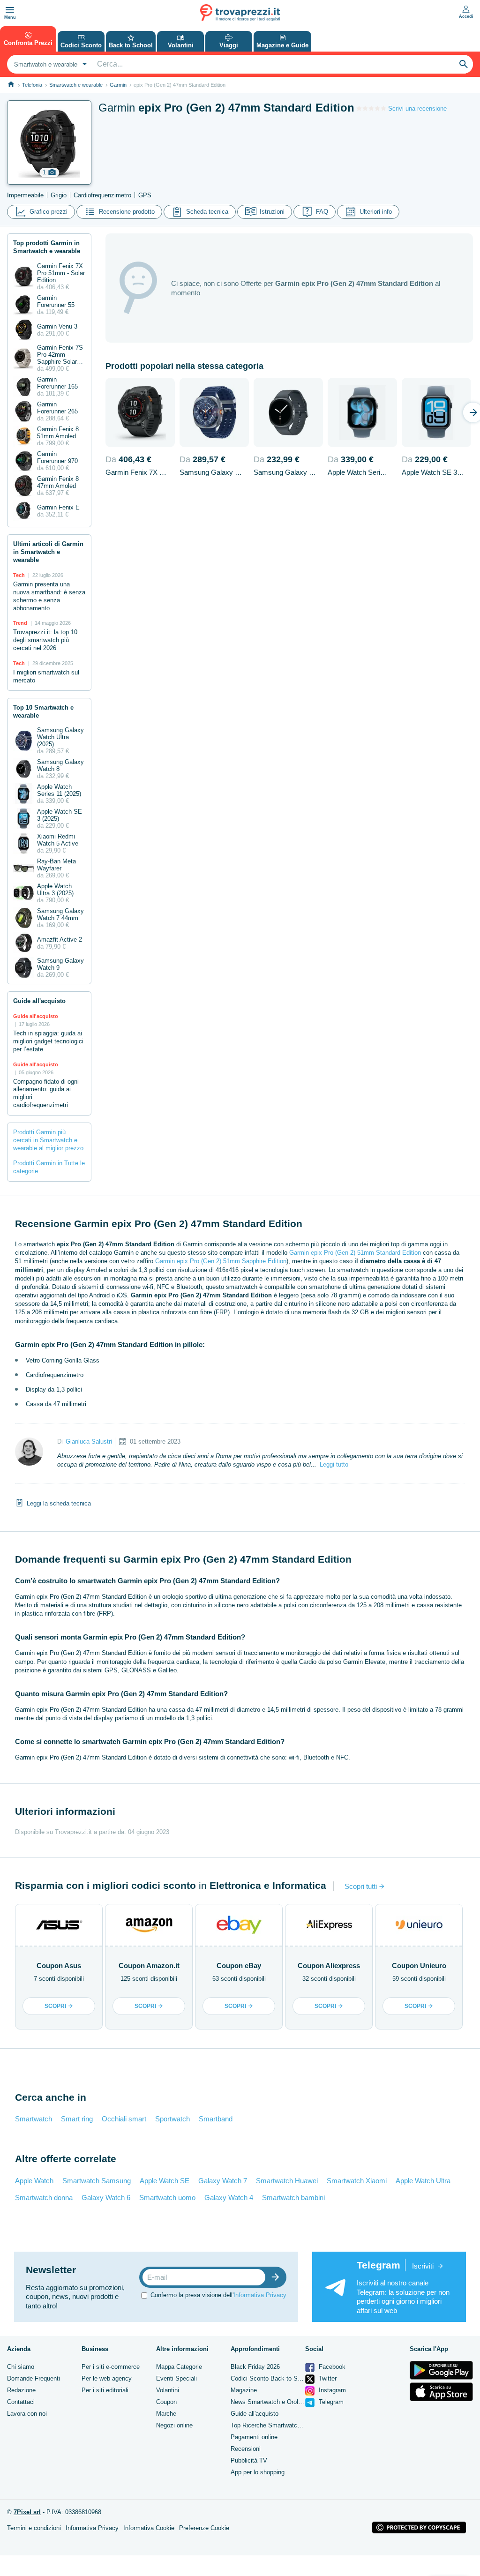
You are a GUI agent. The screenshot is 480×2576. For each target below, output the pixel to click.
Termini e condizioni (34, 2528)
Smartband (216, 2119)
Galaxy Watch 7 (223, 2181)
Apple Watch (34, 2181)
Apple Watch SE (165, 2181)
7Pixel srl (27, 2512)
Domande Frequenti (34, 2378)
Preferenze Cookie (204, 2528)
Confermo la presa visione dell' (218, 2295)
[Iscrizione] (277, 2277)
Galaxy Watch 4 (229, 2198)
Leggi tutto (334, 1464)
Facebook (331, 2367)
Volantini (168, 2390)
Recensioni (246, 2449)
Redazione (21, 2390)
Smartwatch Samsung (97, 2181)
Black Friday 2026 (255, 2367)
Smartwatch (34, 2119)
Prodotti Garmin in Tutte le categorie (49, 1167)
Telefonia (32, 85)
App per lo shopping (258, 2472)
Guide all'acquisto (255, 2414)
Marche (166, 2414)
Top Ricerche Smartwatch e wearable (281, 2425)
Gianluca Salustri (89, 1442)
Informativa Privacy (260, 2295)
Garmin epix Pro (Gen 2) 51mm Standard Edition (355, 1253)
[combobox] (49, 64)
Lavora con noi (27, 2414)
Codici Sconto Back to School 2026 (279, 2378)
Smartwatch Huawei (287, 2181)
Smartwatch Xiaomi (357, 2181)
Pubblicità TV (249, 2460)
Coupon (166, 2402)
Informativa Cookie (149, 2528)
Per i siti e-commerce (111, 2367)
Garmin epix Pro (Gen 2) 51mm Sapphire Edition (221, 1261)
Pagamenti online (254, 2437)
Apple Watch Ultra (423, 2181)
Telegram (330, 2402)
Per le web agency (107, 2378)
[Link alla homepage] (11, 85)
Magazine (244, 2390)
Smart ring (77, 2119)
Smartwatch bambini (293, 2198)
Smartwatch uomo (167, 2198)
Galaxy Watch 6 (106, 2198)
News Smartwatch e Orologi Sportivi (280, 2402)
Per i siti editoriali (105, 2390)
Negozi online (174, 2425)
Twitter (327, 2378)
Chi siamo (21, 2367)
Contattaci (21, 2402)
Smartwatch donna (44, 2198)
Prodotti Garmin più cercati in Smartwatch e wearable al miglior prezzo (48, 1140)
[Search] (464, 64)
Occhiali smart (124, 2119)
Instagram (331, 2390)
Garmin (118, 85)
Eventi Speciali (176, 2378)
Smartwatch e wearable (76, 85)
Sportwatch (172, 2119)
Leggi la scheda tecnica (59, 1503)
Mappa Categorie (179, 2367)
